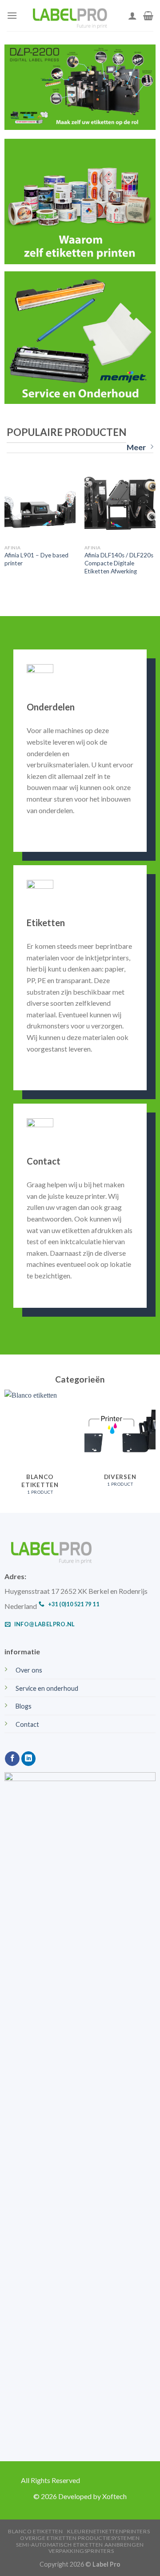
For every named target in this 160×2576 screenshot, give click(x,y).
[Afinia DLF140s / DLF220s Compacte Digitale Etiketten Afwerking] (120, 504)
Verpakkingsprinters (81, 2551)
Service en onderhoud (47, 1688)
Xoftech (114, 2496)
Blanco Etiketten (36, 2531)
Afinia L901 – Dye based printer (36, 559)
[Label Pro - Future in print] (73, 16)
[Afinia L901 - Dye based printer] (40, 504)
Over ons (29, 1670)
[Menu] (12, 15)
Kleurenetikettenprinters (108, 2531)
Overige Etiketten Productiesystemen (80, 2538)
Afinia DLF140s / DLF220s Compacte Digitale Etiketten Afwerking (119, 563)
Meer (136, 447)
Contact (27, 1724)
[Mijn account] (132, 16)
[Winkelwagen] (148, 16)
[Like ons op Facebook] (12, 1759)
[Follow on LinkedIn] (29, 1759)
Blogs (24, 1706)
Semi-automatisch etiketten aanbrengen (80, 2545)
